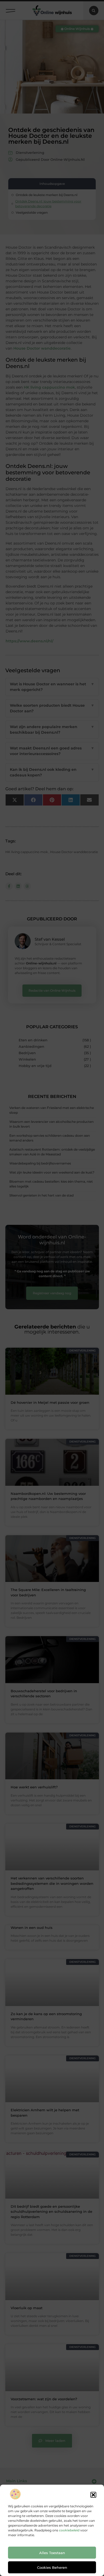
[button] (93, 2495)
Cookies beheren (52, 2567)
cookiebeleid (69, 2530)
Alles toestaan (52, 2553)
